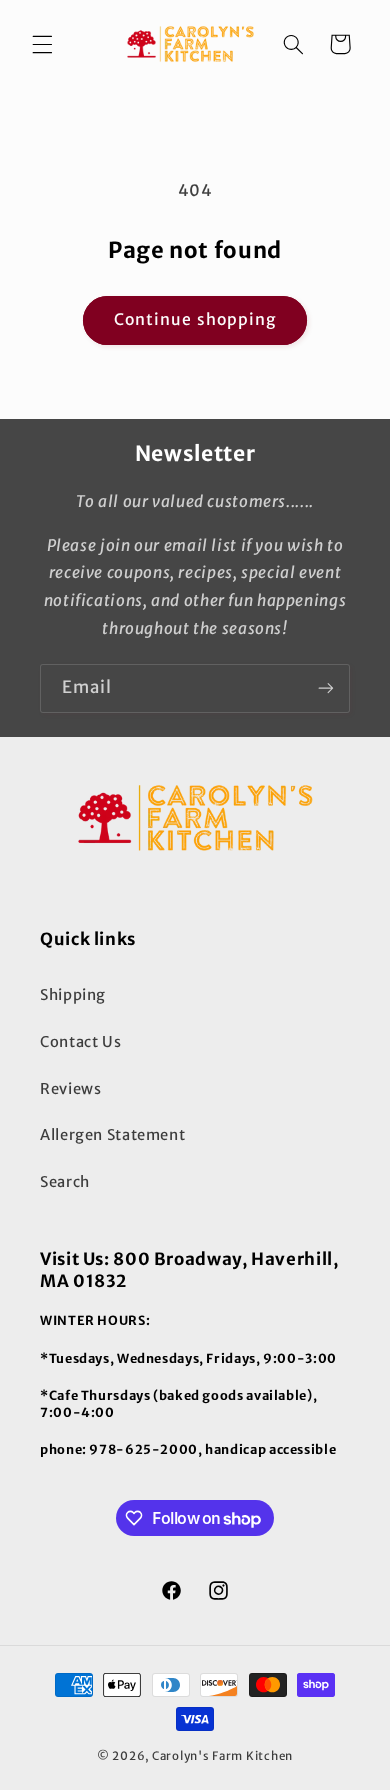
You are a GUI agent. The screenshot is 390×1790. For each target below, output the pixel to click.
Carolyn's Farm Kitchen (222, 1756)
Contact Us (80, 1042)
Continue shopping (195, 319)
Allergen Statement (112, 1135)
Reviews (70, 1089)
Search (65, 1182)
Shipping (73, 995)
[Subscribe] (326, 688)
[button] (42, 44)
